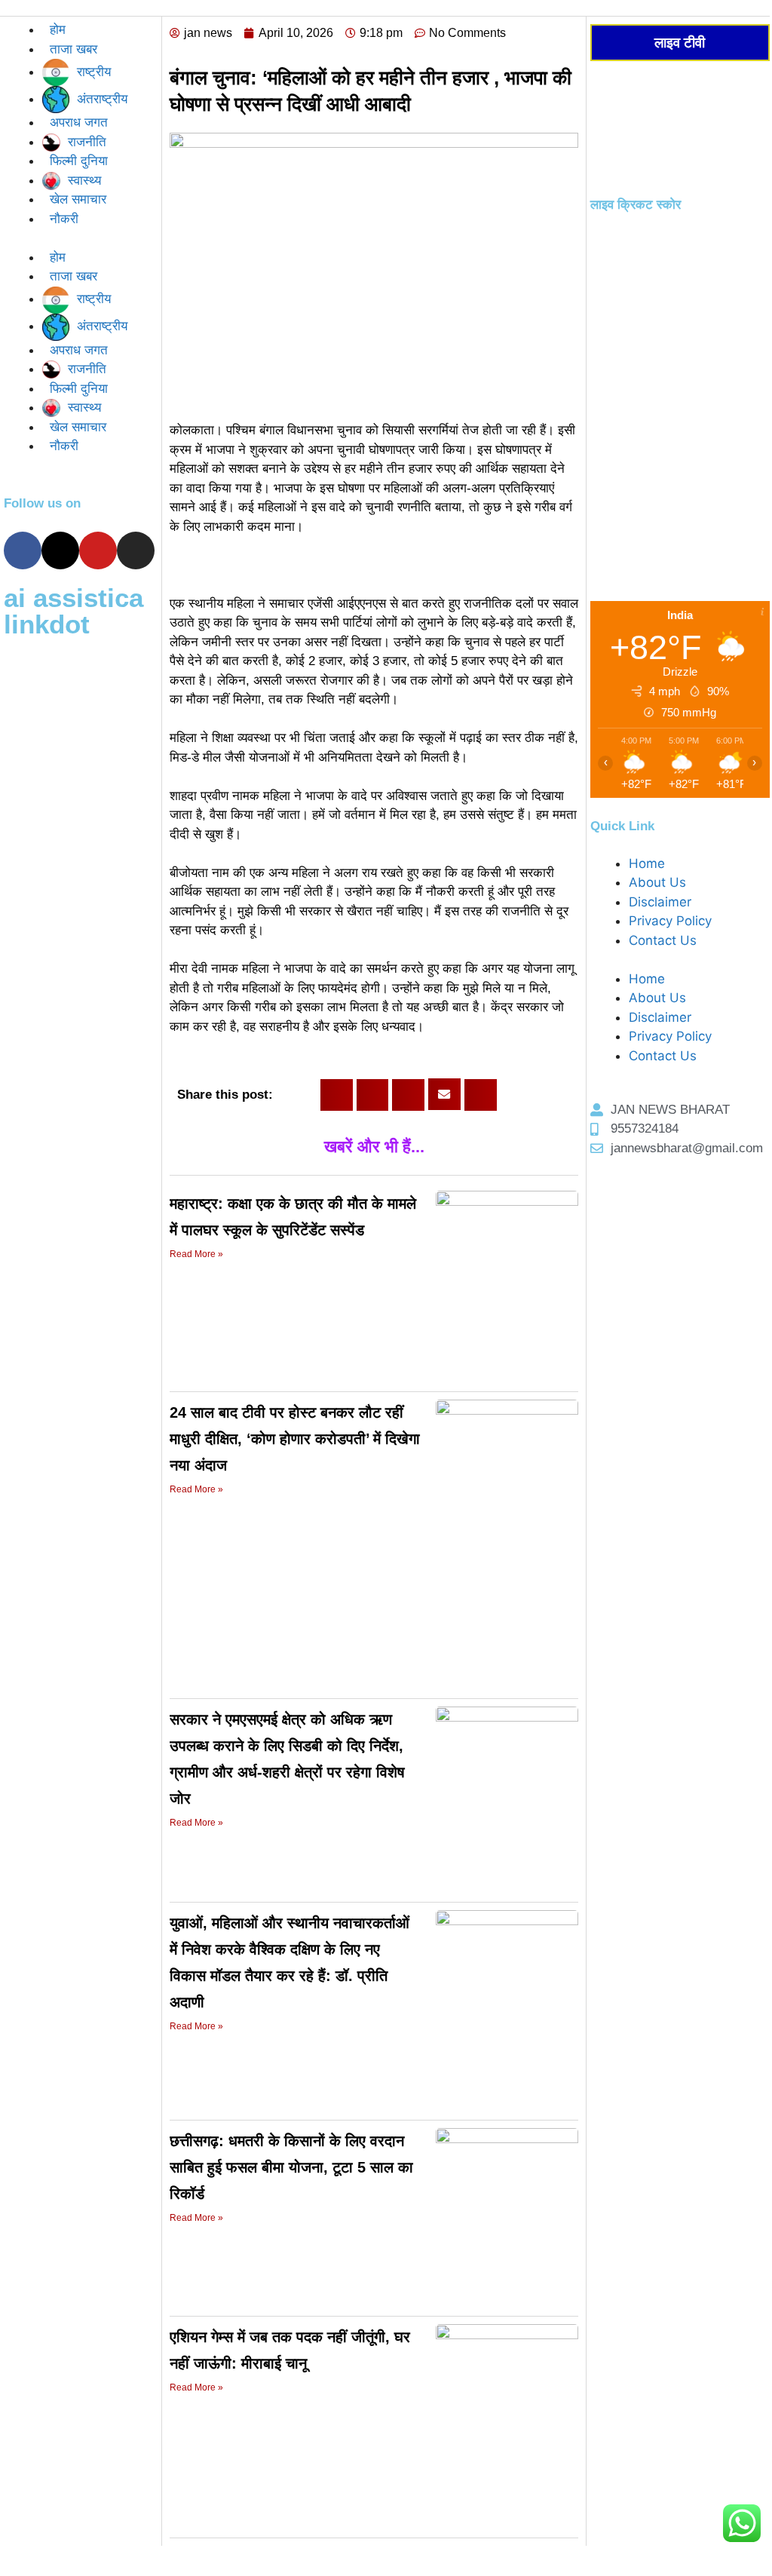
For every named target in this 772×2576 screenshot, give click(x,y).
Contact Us (663, 940)
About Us (657, 882)
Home (647, 863)
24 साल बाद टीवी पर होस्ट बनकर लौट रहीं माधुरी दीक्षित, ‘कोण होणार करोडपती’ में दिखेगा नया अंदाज (295, 1439)
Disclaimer (660, 902)
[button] (337, 1095)
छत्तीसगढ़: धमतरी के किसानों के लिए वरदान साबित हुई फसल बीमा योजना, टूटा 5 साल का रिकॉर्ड (291, 2167)
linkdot (47, 624)
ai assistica (74, 598)
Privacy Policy (670, 921)
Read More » (196, 1254)
